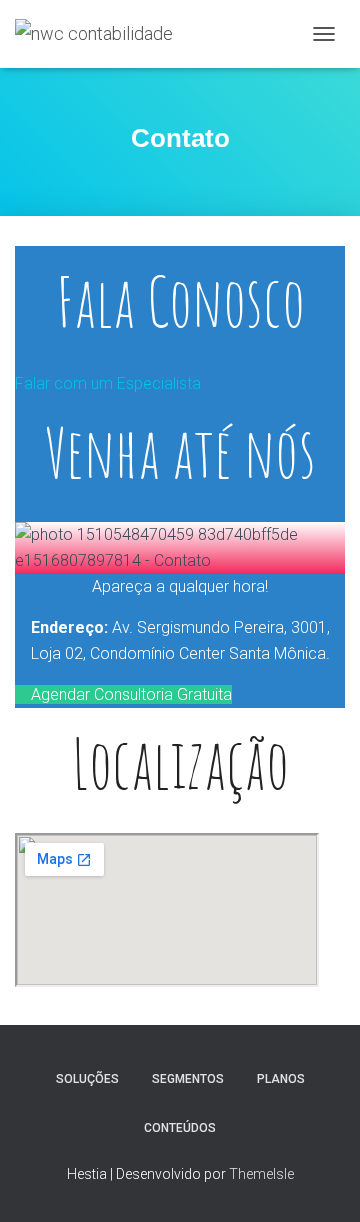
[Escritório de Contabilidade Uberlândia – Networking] (101, 34)
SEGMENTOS (188, 1079)
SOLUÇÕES (87, 1079)
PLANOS (281, 1079)
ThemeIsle (261, 1174)
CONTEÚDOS (180, 1128)
